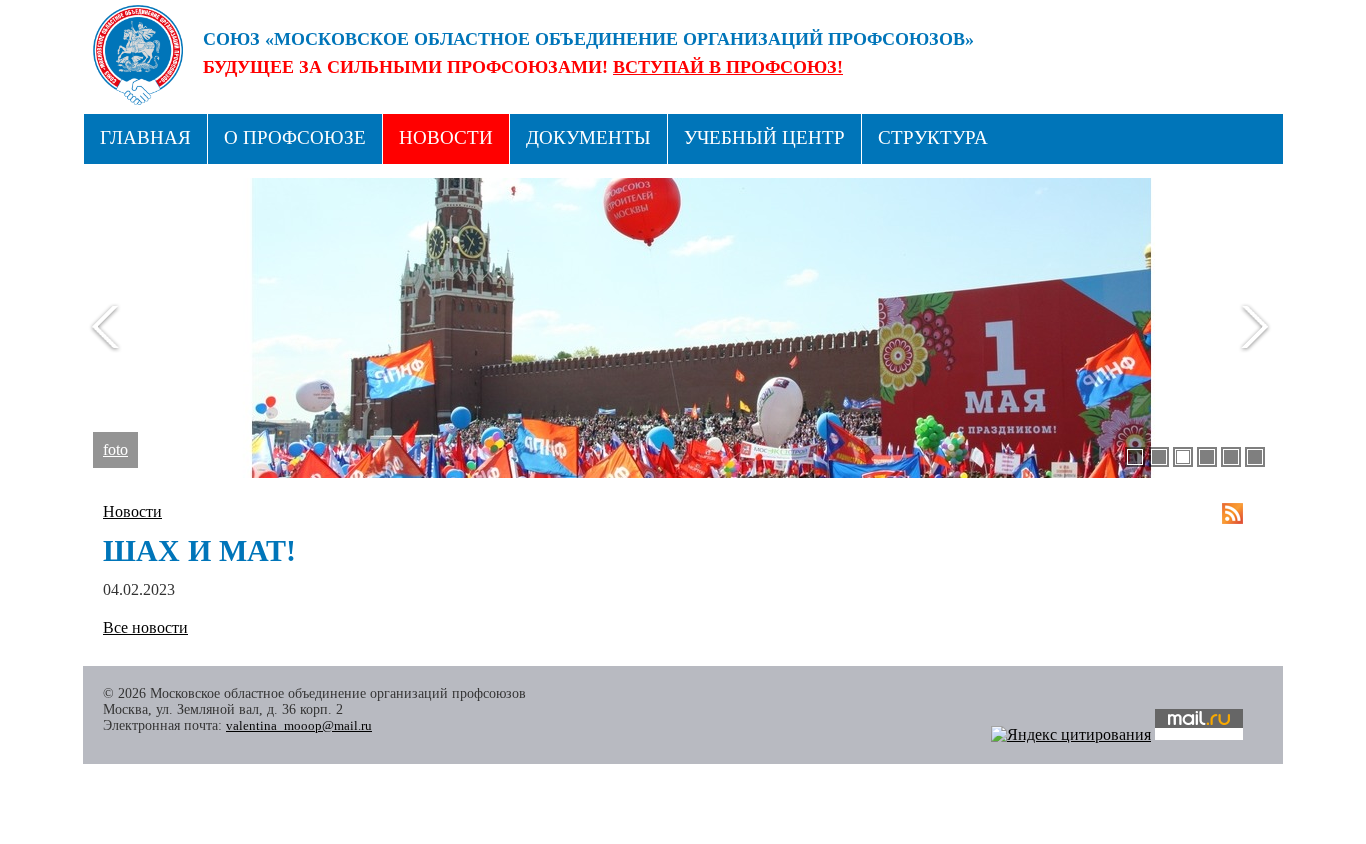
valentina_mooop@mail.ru (299, 725)
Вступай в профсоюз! (728, 67)
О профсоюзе (295, 137)
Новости (446, 137)
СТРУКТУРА (933, 137)
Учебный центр (764, 137)
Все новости (145, 627)
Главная (145, 137)
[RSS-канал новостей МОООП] (1232, 513)
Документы (588, 137)
